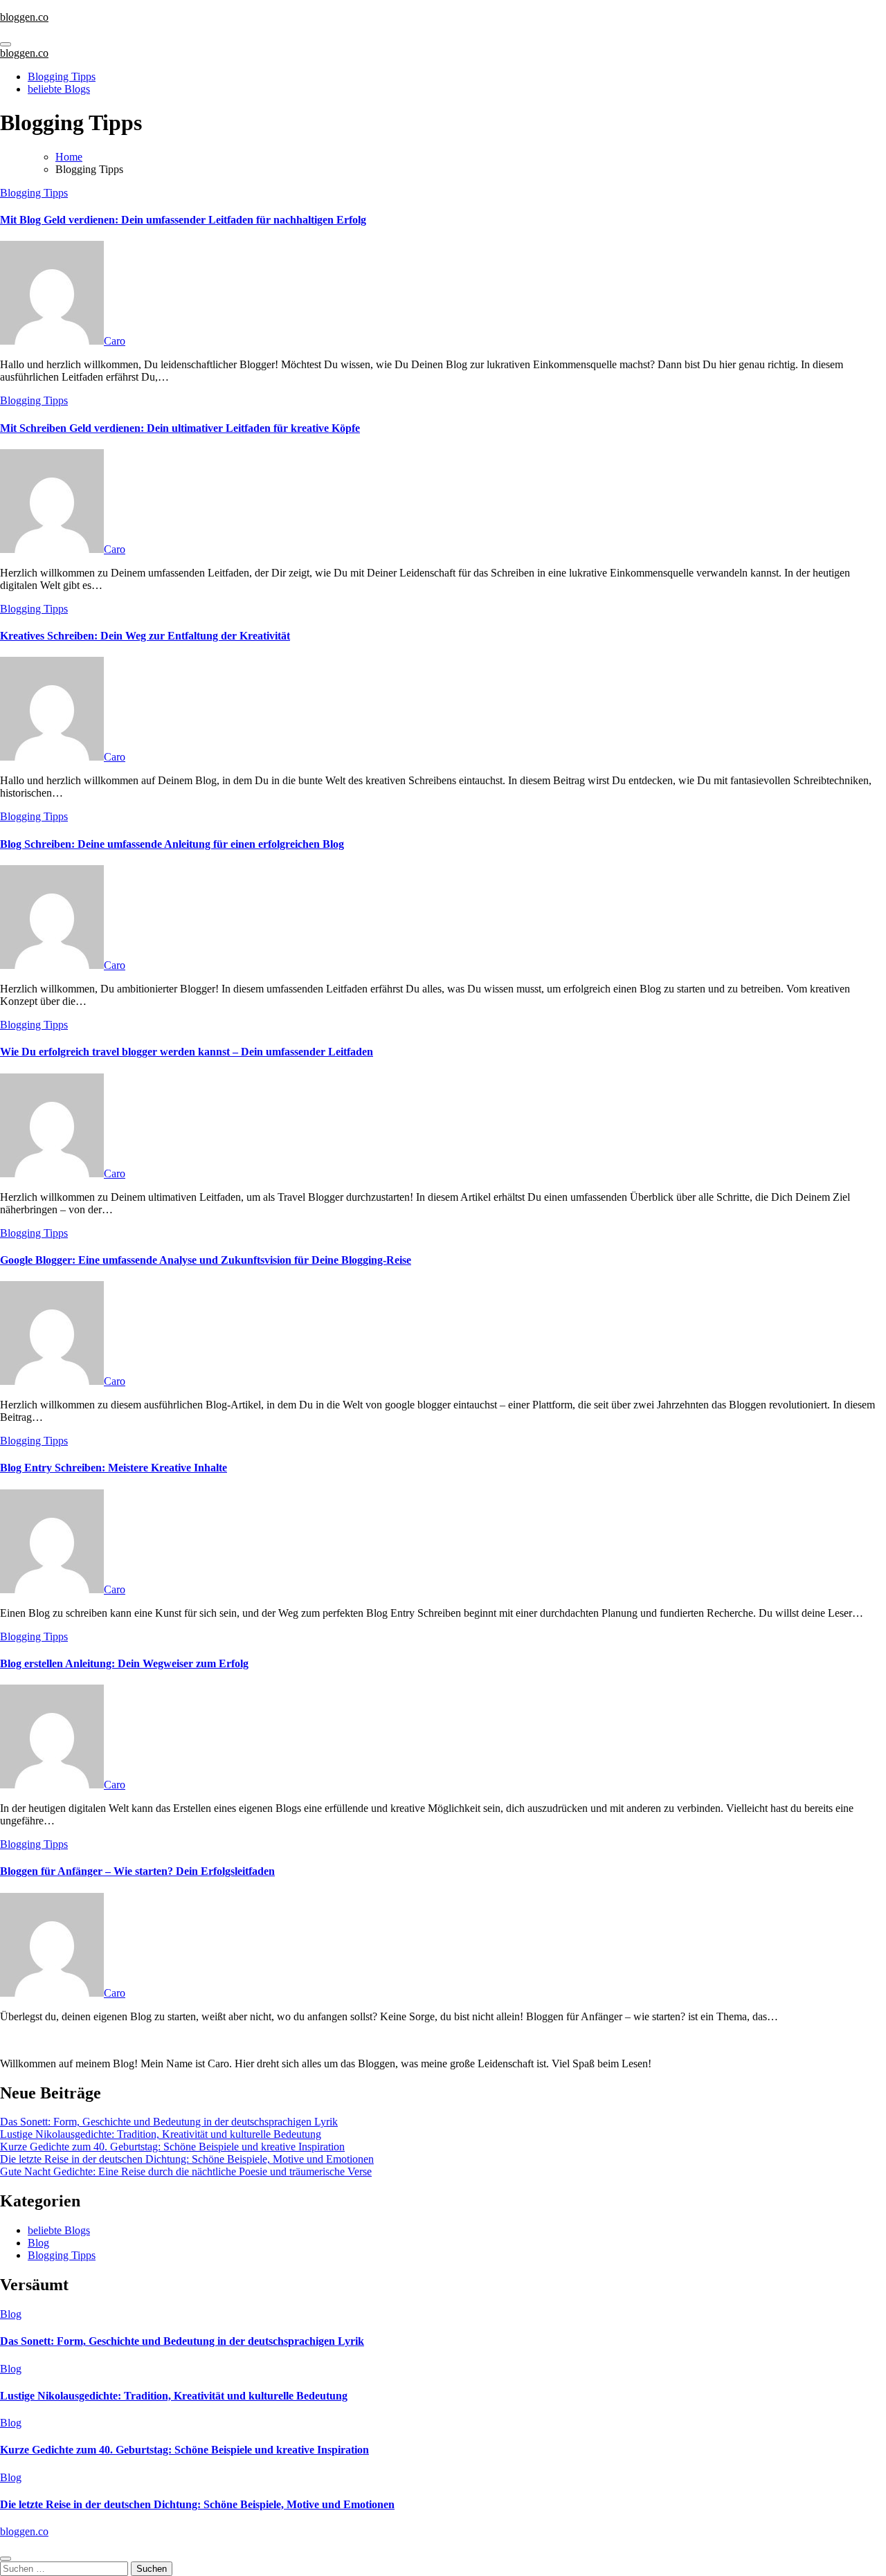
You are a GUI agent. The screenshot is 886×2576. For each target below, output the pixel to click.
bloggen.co (24, 17)
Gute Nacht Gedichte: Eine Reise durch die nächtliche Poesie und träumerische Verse (186, 2171)
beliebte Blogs (59, 89)
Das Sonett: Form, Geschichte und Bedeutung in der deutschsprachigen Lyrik (169, 2122)
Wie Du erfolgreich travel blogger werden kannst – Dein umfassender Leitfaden (187, 1052)
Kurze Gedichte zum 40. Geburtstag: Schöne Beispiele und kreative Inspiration (172, 2147)
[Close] (6, 2559)
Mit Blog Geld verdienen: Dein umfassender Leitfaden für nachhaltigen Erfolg (183, 220)
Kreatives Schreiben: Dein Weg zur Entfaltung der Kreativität (145, 636)
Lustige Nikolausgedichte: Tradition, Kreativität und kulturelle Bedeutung (161, 2134)
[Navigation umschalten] (6, 44)
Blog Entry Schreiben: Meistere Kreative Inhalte (114, 1468)
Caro (115, 341)
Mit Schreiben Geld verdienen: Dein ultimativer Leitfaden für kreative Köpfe (180, 428)
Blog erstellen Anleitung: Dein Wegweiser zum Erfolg (124, 1663)
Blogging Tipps (62, 76)
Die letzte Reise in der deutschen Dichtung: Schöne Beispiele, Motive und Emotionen (187, 2159)
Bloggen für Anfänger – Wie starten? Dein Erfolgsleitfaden (137, 1871)
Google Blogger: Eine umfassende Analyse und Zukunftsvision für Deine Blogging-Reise (206, 1260)
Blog (38, 2243)
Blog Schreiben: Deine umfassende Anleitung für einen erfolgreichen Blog (172, 844)
